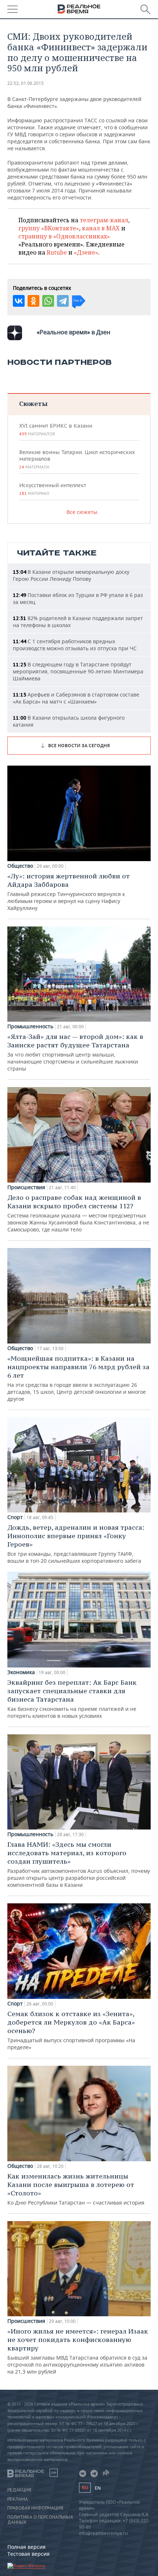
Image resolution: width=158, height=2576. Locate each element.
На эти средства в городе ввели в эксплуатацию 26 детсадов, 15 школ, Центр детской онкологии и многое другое (78, 1378)
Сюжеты (33, 404)
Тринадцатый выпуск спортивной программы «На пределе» (71, 2030)
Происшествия (26, 1187)
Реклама (18, 2499)
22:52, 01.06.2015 (26, 83)
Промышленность (30, 1026)
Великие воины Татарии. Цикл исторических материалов (77, 459)
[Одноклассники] (33, 301)
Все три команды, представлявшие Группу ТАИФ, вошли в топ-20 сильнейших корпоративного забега (76, 1544)
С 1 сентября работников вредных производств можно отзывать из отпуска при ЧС (75, 645)
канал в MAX (101, 228)
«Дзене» (86, 252)
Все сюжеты (82, 512)
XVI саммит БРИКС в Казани (56, 429)
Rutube (57, 252)
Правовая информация (35, 2508)
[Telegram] (63, 301)
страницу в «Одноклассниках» (64, 236)
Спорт (15, 1517)
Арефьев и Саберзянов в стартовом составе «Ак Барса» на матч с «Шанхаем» (76, 698)
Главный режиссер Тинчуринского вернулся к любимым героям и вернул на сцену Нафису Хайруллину (69, 892)
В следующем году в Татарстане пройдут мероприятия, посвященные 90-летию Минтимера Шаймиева (78, 671)
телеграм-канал (104, 220)
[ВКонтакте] (19, 301)
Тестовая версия (28, 2554)
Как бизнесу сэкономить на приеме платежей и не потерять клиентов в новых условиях (72, 1699)
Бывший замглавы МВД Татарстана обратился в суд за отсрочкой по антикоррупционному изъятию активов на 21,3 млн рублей (78, 2351)
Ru (85, 2488)
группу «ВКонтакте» (49, 228)
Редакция (19, 2490)
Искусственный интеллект (53, 489)
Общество (20, 866)
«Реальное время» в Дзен (73, 332)
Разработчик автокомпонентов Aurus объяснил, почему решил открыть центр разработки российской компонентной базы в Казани (79, 1864)
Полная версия (26, 2547)
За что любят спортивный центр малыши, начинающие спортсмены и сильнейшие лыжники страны (75, 1052)
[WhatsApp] (48, 301)
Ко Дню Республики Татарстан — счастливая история (76, 2189)
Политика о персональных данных (40, 2520)
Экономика (21, 1672)
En (98, 2488)
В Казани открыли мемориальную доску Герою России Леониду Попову (71, 575)
